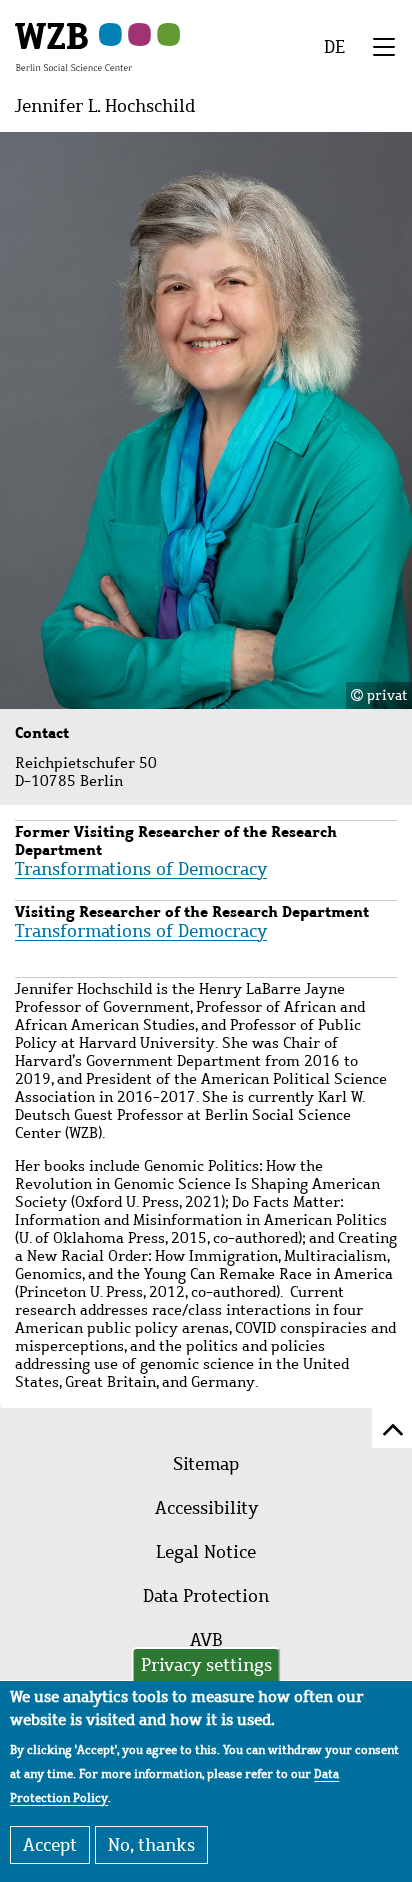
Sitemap (206, 1464)
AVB (206, 1640)
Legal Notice (206, 1552)
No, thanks (151, 1845)
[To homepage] (73, 46)
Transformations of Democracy (141, 869)
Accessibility (206, 1508)
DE (334, 47)
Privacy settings (206, 1665)
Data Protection (206, 1596)
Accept (50, 1845)
